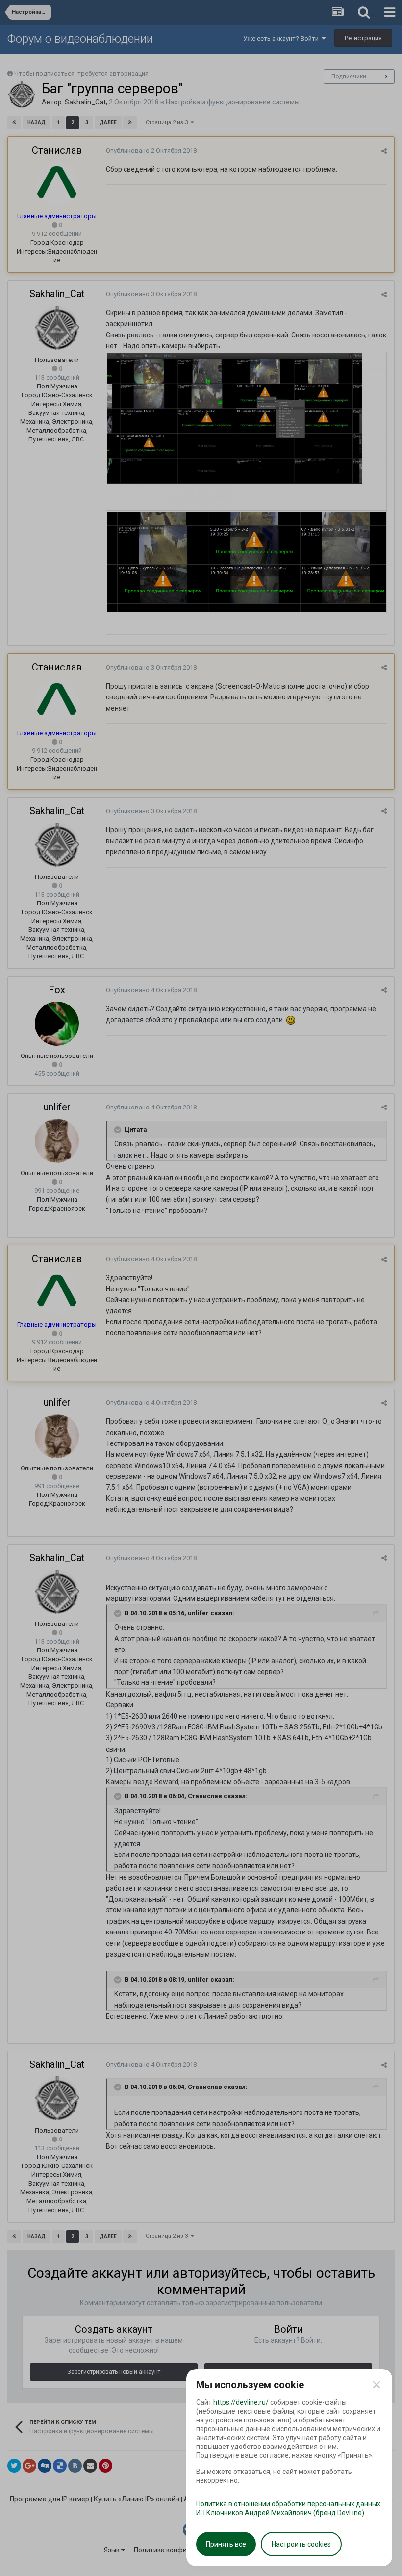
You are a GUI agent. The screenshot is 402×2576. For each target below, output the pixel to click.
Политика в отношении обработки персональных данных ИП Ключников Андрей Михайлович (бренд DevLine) (288, 2508)
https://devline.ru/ (241, 2402)
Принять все (226, 2544)
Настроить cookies (301, 2544)
